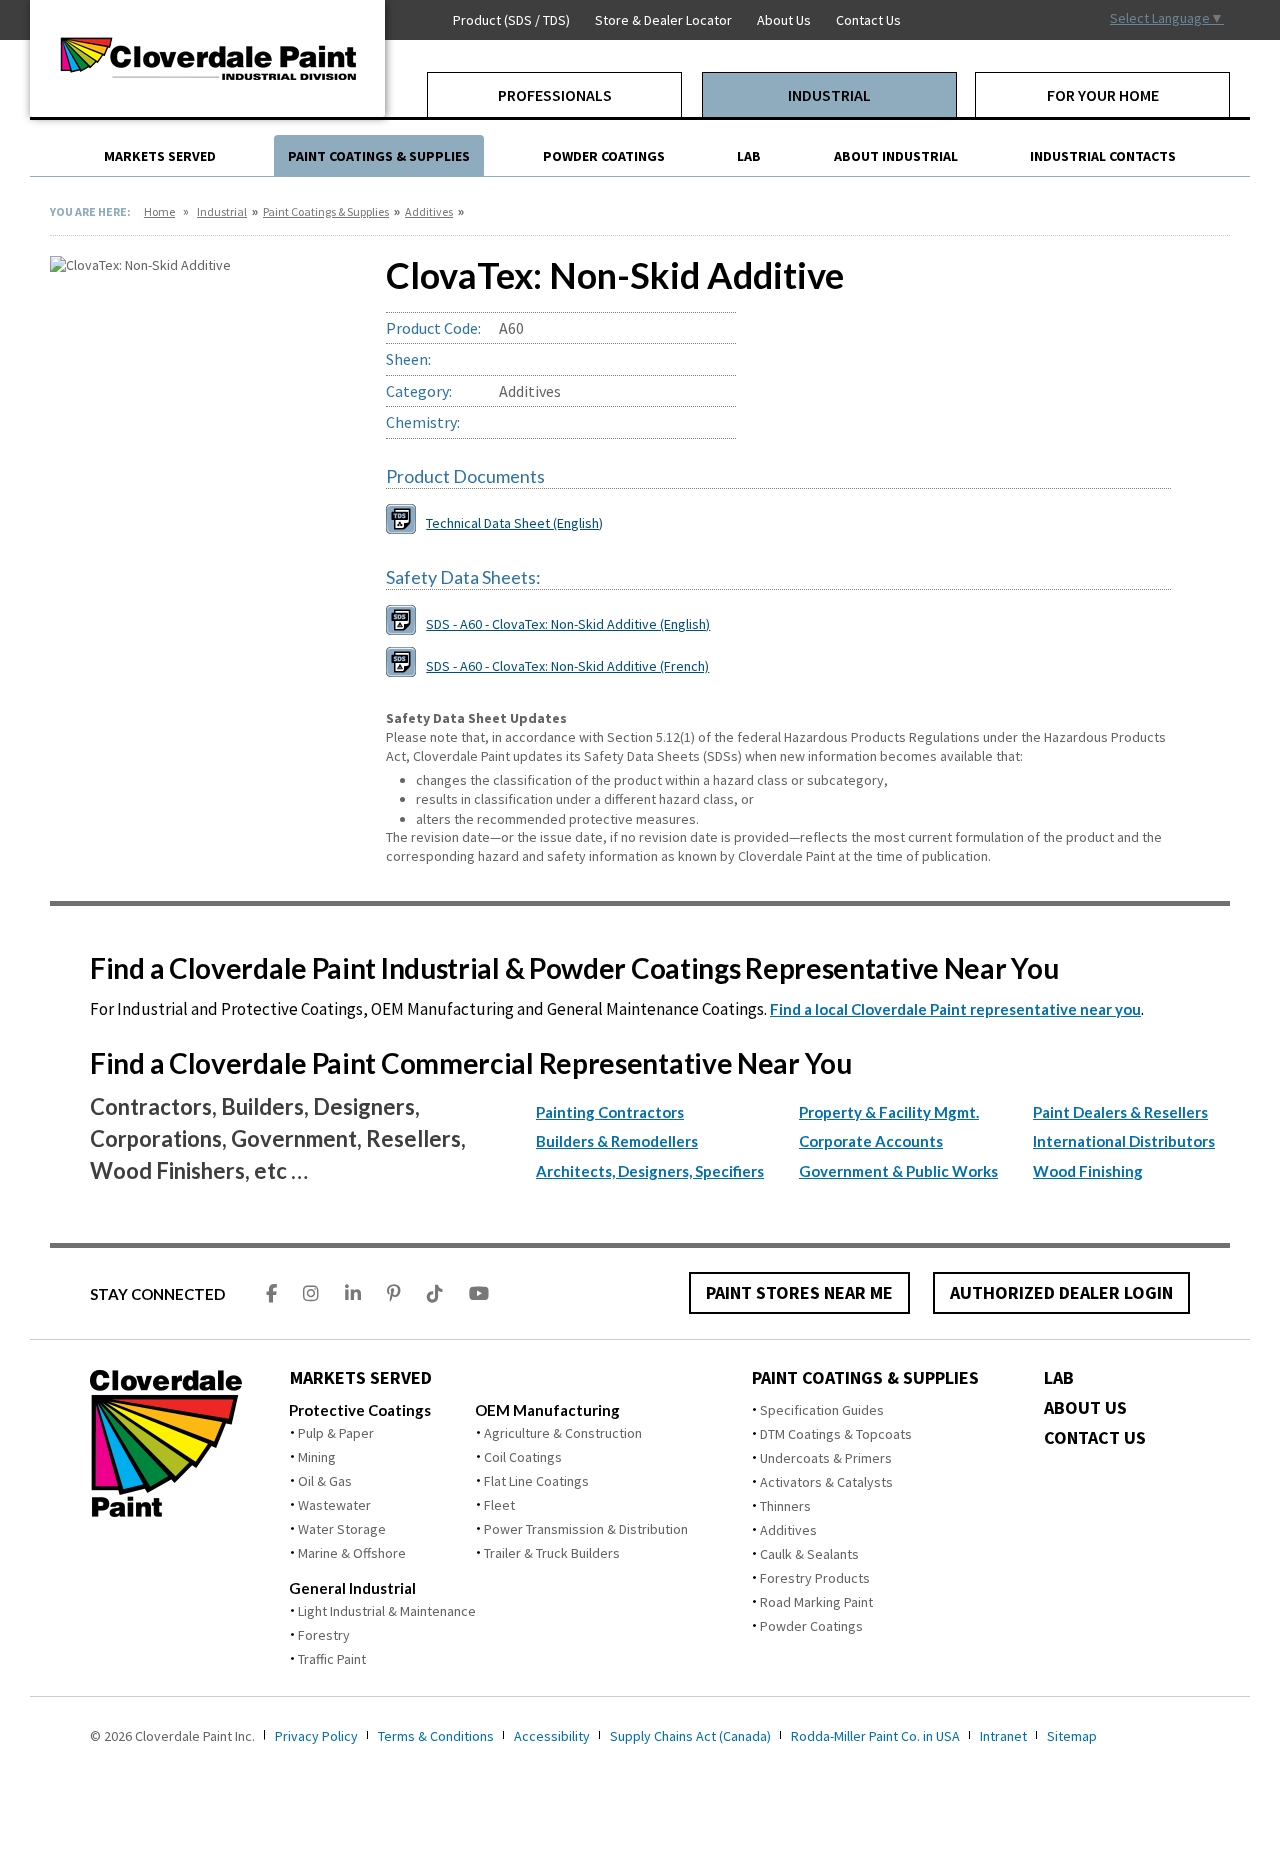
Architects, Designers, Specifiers (650, 1171)
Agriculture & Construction (563, 1433)
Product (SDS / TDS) (511, 20)
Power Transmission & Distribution (586, 1529)
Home (159, 211)
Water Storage (342, 1529)
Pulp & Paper (336, 1433)
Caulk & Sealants (809, 1554)
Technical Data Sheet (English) (514, 523)
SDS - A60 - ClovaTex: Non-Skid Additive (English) (568, 624)
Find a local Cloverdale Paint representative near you (955, 1009)
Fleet (499, 1505)
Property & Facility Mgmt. (889, 1112)
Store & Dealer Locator (663, 20)
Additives (429, 211)
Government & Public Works (898, 1171)
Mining (317, 1457)
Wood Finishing (1088, 1171)
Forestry (324, 1635)
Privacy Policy (316, 1736)
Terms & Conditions (436, 1736)
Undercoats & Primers (826, 1458)
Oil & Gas (325, 1481)
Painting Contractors (610, 1112)
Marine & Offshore (352, 1553)
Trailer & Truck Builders (552, 1553)
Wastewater (334, 1505)
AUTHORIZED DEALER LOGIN (1061, 1292)
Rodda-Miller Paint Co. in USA (875, 1736)
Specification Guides (822, 1410)
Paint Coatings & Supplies (326, 211)
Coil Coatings (523, 1457)
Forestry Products (815, 1578)
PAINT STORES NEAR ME (799, 1292)
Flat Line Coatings (536, 1481)
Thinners (785, 1506)
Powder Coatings (811, 1626)
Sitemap (1072, 1736)
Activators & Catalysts (826, 1482)
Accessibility (552, 1736)
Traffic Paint (332, 1659)
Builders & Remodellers (617, 1141)
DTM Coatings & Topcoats (836, 1434)
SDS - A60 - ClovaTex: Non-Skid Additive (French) (567, 666)
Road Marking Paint (816, 1602)
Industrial (222, 211)
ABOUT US (1085, 1408)
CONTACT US (1095, 1438)
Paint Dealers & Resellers (1120, 1112)
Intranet (1003, 1736)
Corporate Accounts (871, 1141)
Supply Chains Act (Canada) (690, 1736)
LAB (1059, 1378)
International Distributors (1124, 1141)
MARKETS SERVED (361, 1378)
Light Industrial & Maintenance (387, 1611)
